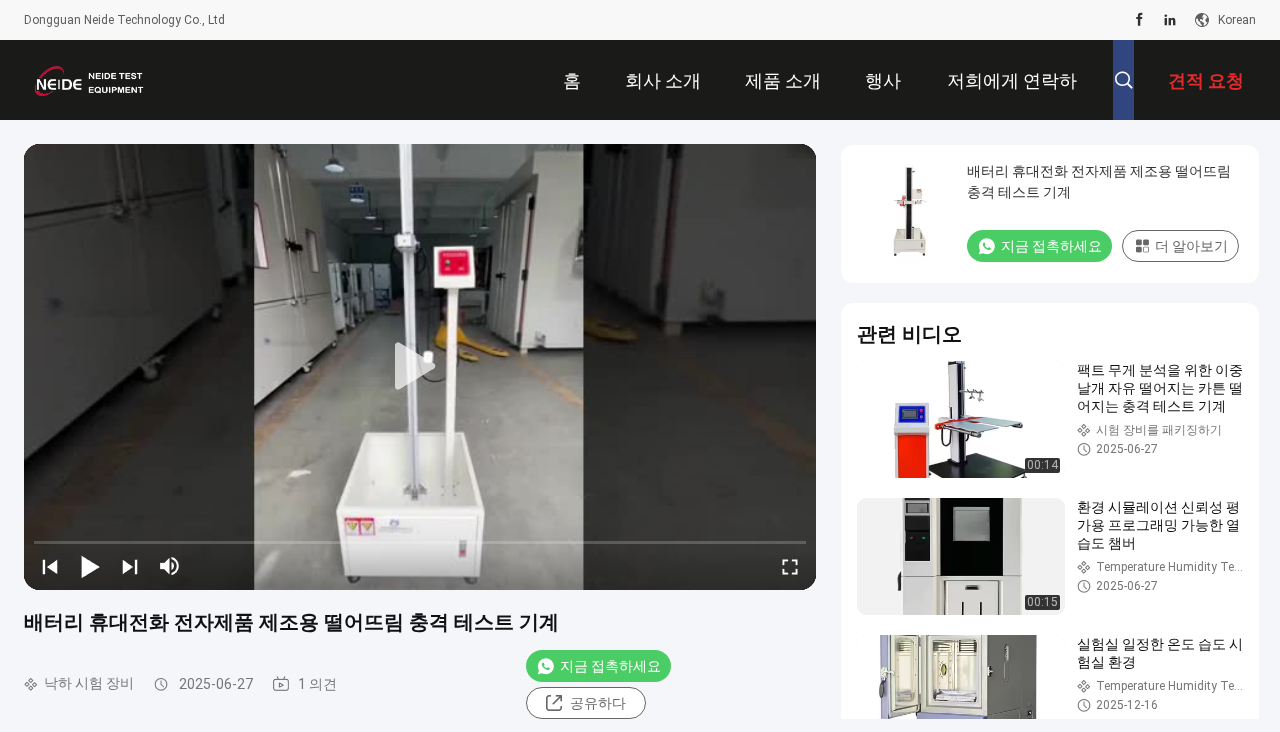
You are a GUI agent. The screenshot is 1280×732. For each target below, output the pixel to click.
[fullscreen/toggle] (790, 566)
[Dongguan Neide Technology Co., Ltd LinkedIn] (1170, 20)
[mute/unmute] (170, 566)
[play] (420, 367)
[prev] (50, 566)
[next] (130, 566)
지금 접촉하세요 (610, 666)
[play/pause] (90, 566)
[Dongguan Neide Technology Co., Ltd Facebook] (1139, 20)
